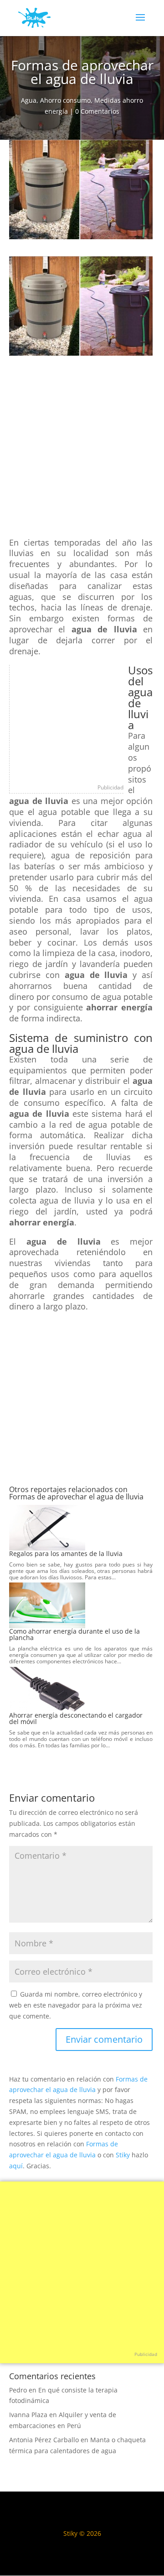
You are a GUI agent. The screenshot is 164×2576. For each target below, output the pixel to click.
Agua (29, 100)
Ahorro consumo (65, 100)
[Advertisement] (82, 451)
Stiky (123, 2155)
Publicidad (110, 787)
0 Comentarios (97, 111)
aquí (16, 2166)
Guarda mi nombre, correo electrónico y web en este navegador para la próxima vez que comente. (76, 2005)
